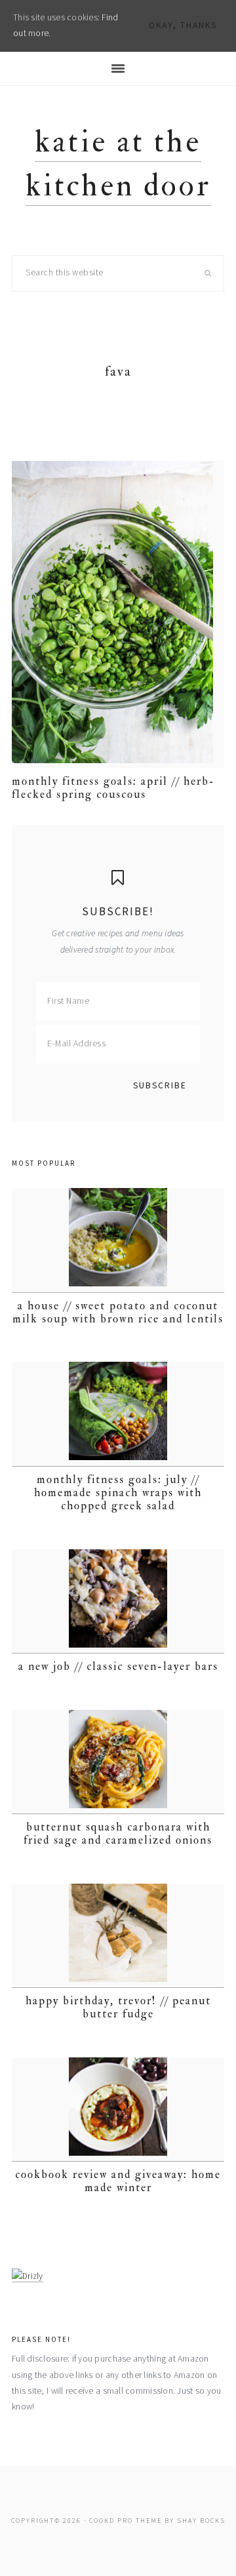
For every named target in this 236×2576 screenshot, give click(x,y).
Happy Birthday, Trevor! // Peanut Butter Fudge (118, 2007)
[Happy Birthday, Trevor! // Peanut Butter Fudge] (118, 1936)
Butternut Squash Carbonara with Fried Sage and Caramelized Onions (118, 1833)
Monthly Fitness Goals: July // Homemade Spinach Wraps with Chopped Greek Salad (118, 1493)
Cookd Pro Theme (126, 2521)
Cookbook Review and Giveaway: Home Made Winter (118, 2181)
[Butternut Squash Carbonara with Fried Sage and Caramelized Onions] (118, 1762)
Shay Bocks (201, 2521)
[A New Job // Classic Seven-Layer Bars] (118, 1601)
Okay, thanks (183, 25)
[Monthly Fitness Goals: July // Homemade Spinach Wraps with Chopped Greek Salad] (118, 1414)
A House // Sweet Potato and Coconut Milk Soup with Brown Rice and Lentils (118, 1312)
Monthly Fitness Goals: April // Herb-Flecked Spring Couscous (113, 788)
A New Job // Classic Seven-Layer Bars (118, 1666)
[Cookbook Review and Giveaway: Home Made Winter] (118, 2110)
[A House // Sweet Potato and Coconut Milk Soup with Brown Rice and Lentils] (118, 1240)
